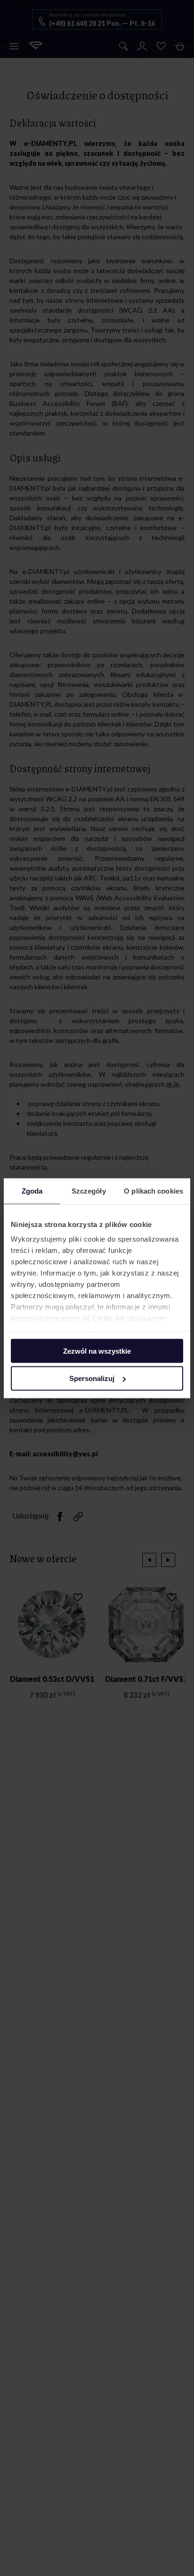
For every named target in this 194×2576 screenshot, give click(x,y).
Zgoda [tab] (32, 1191)
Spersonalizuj (92, 1378)
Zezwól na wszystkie (97, 1351)
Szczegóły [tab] (89, 1191)
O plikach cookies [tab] (154, 1191)
